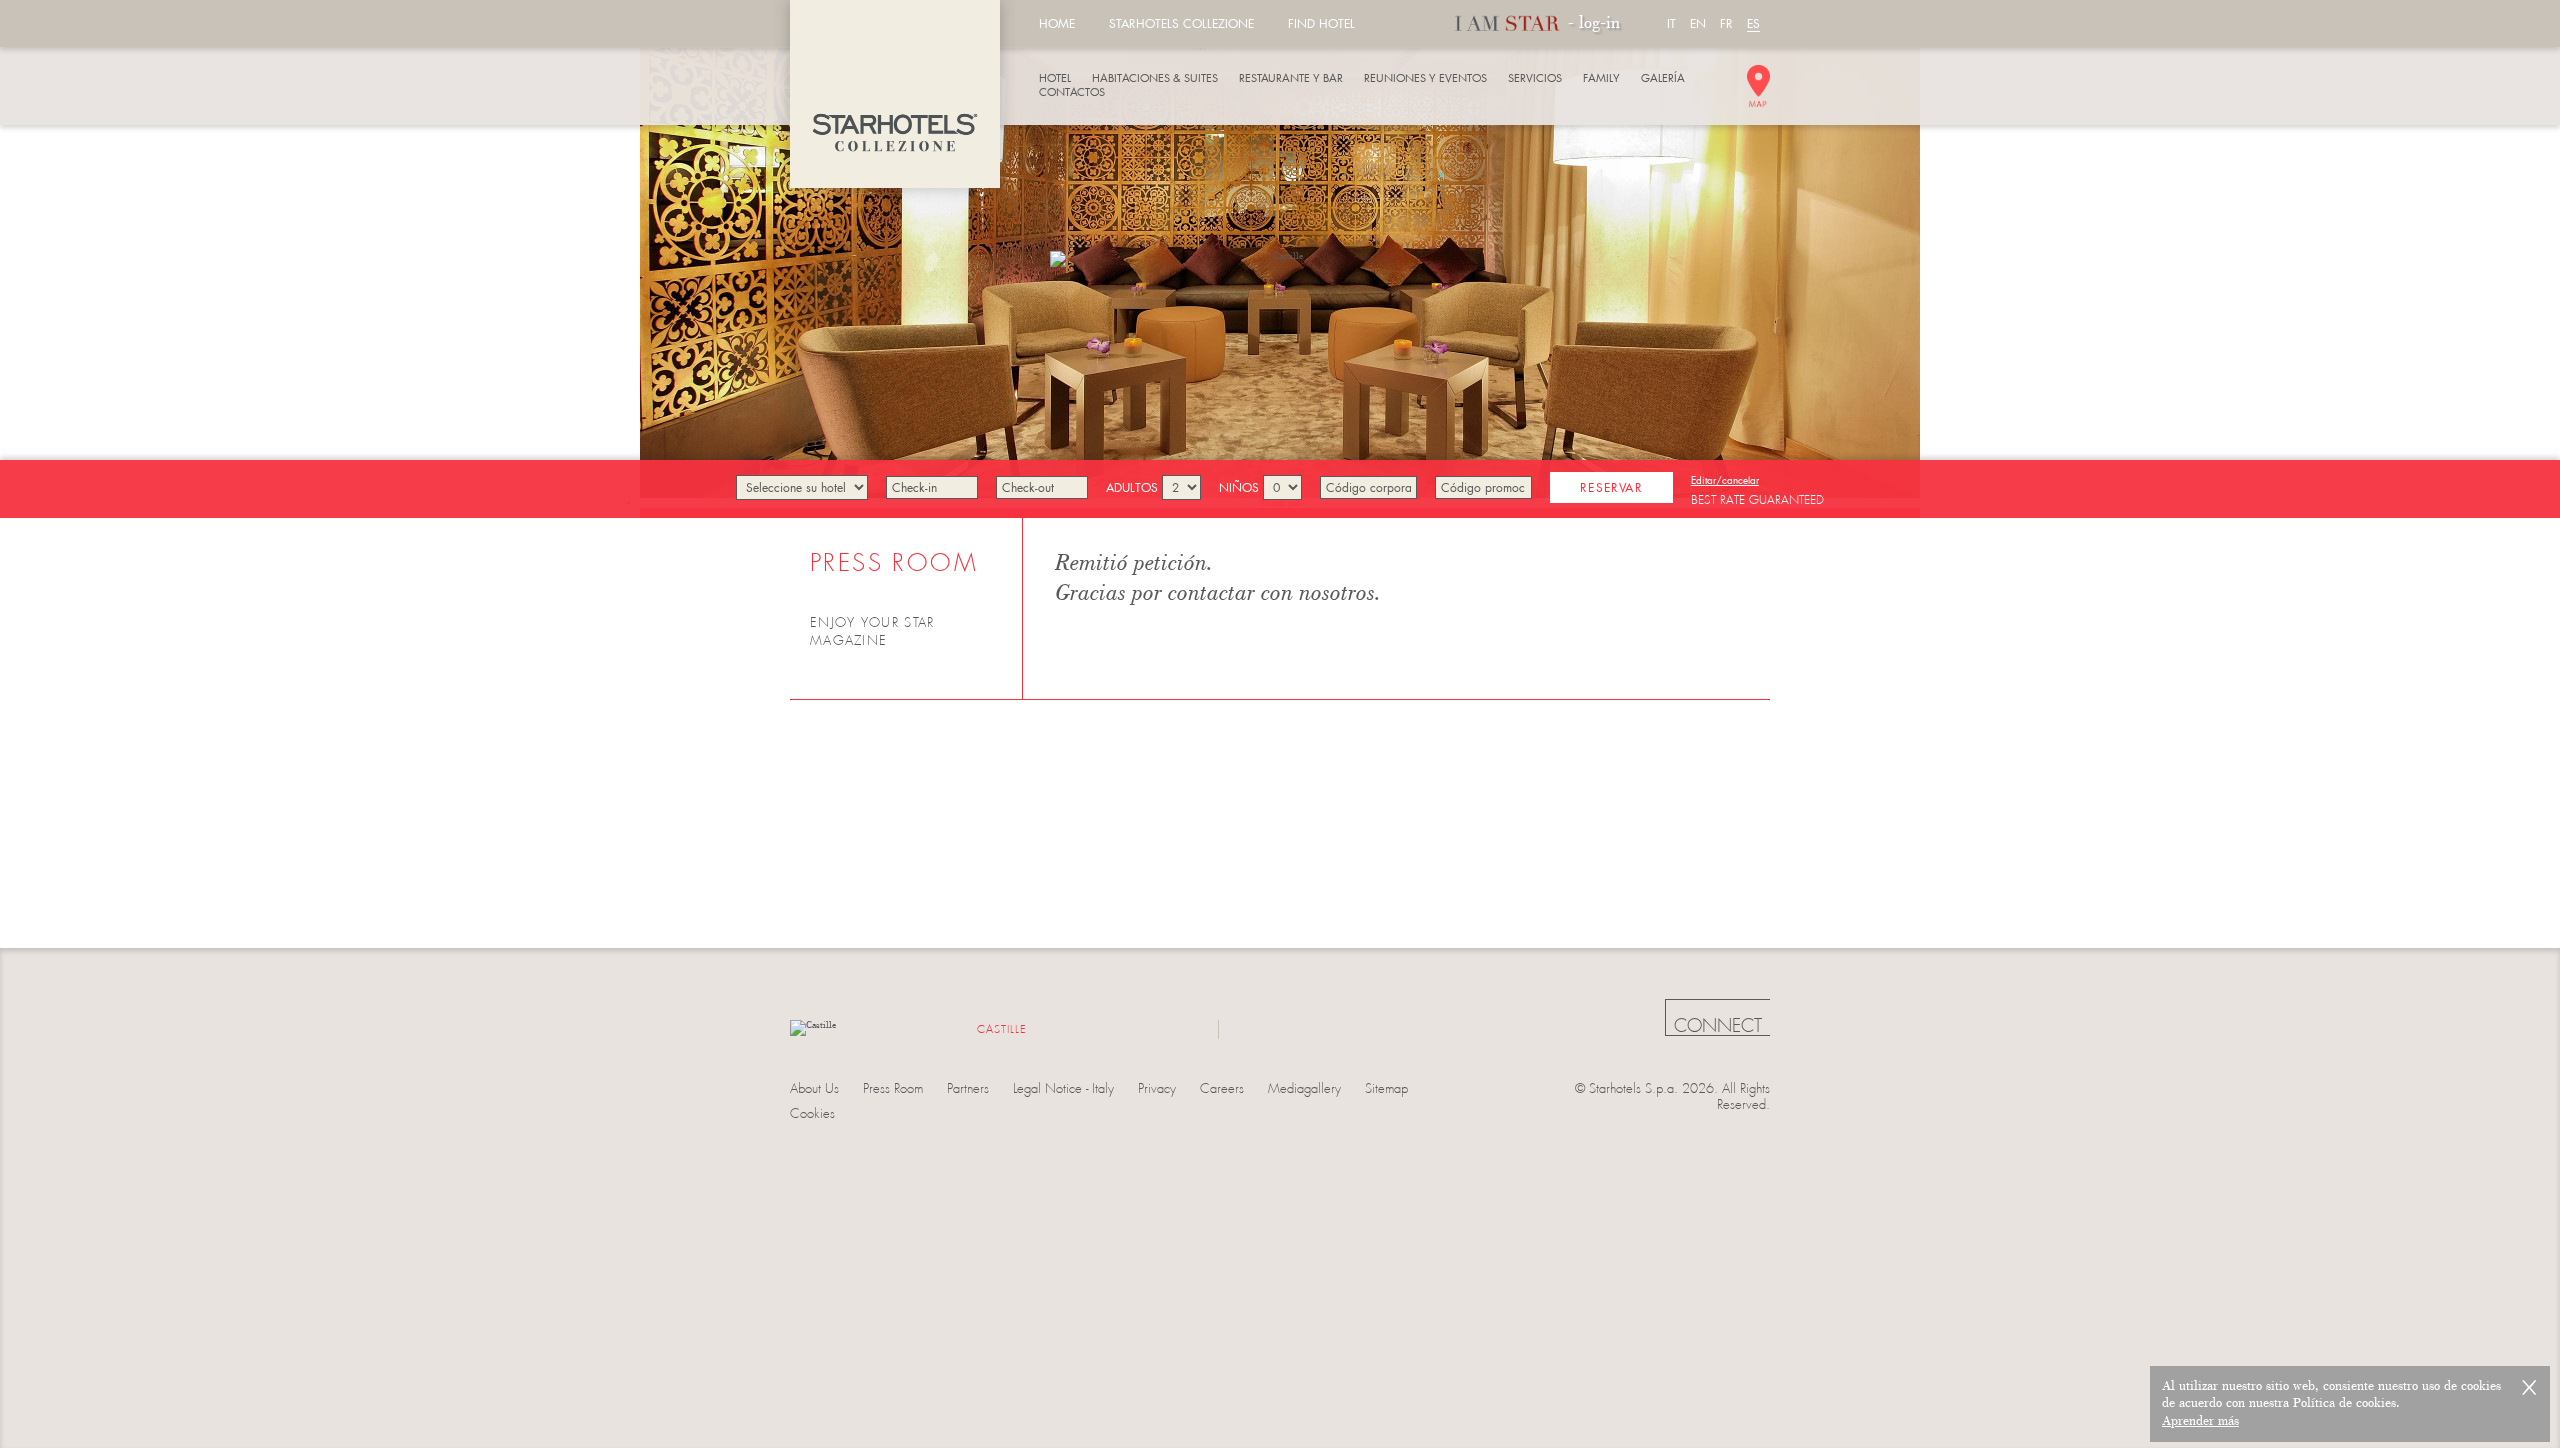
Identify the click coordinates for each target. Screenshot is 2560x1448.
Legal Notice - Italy (1063, 1088)
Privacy (1157, 1088)
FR (1726, 23)
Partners (968, 1088)
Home (1057, 23)
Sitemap (1386, 1088)
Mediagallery (1304, 1088)
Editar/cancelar (1725, 480)
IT (1671, 23)
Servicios (1535, 78)
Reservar (1611, 487)
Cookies (812, 1113)
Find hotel (1321, 23)
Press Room (893, 1088)
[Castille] (895, 94)
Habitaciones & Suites (1155, 78)
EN (1698, 23)
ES (1753, 23)
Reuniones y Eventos (1425, 78)
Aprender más (2200, 1421)
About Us (814, 1088)
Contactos (1072, 92)
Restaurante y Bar (1291, 78)
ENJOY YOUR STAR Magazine (872, 631)
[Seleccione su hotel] (802, 487)
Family (1601, 78)
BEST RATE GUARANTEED (1757, 500)
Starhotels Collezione (1181, 23)
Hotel (1055, 78)
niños (1241, 487)
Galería (1663, 78)
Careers (1222, 1088)
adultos (1134, 487)
